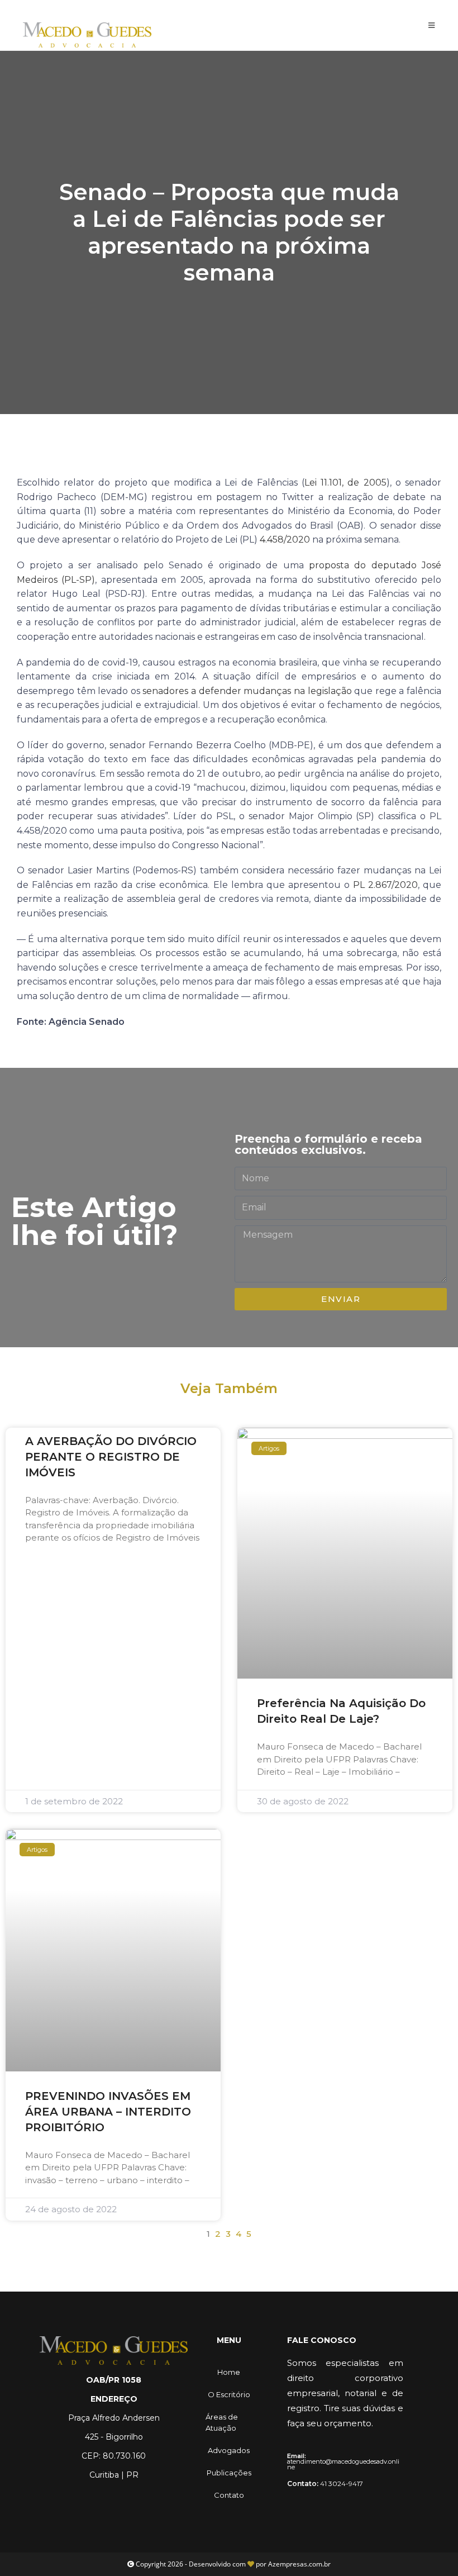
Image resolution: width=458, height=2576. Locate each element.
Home (229, 2372)
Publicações (229, 2473)
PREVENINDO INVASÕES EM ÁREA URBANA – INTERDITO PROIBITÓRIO (108, 2112)
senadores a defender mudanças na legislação (247, 691)
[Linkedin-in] (132, 2499)
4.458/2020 (285, 540)
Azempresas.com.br (299, 2564)
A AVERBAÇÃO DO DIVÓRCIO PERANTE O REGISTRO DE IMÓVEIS (111, 1457)
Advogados (229, 2450)
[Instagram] (114, 2499)
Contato (229, 2495)
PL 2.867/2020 (385, 885)
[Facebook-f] (96, 2499)
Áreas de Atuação (222, 2422)
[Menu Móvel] (432, 25)
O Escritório (229, 2394)
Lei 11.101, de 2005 (345, 483)
